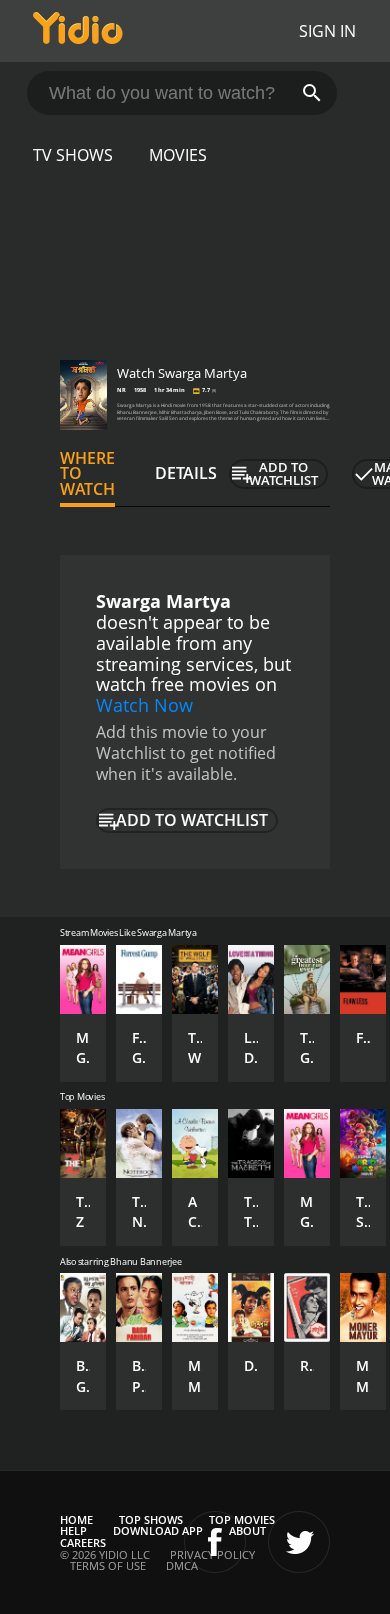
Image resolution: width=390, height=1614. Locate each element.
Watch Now (144, 705)
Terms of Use (108, 1565)
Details (186, 473)
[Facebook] (215, 1542)
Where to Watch (87, 474)
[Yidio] (78, 31)
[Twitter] (299, 1542)
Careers (83, 1542)
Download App (158, 1530)
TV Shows (73, 155)
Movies (178, 155)
